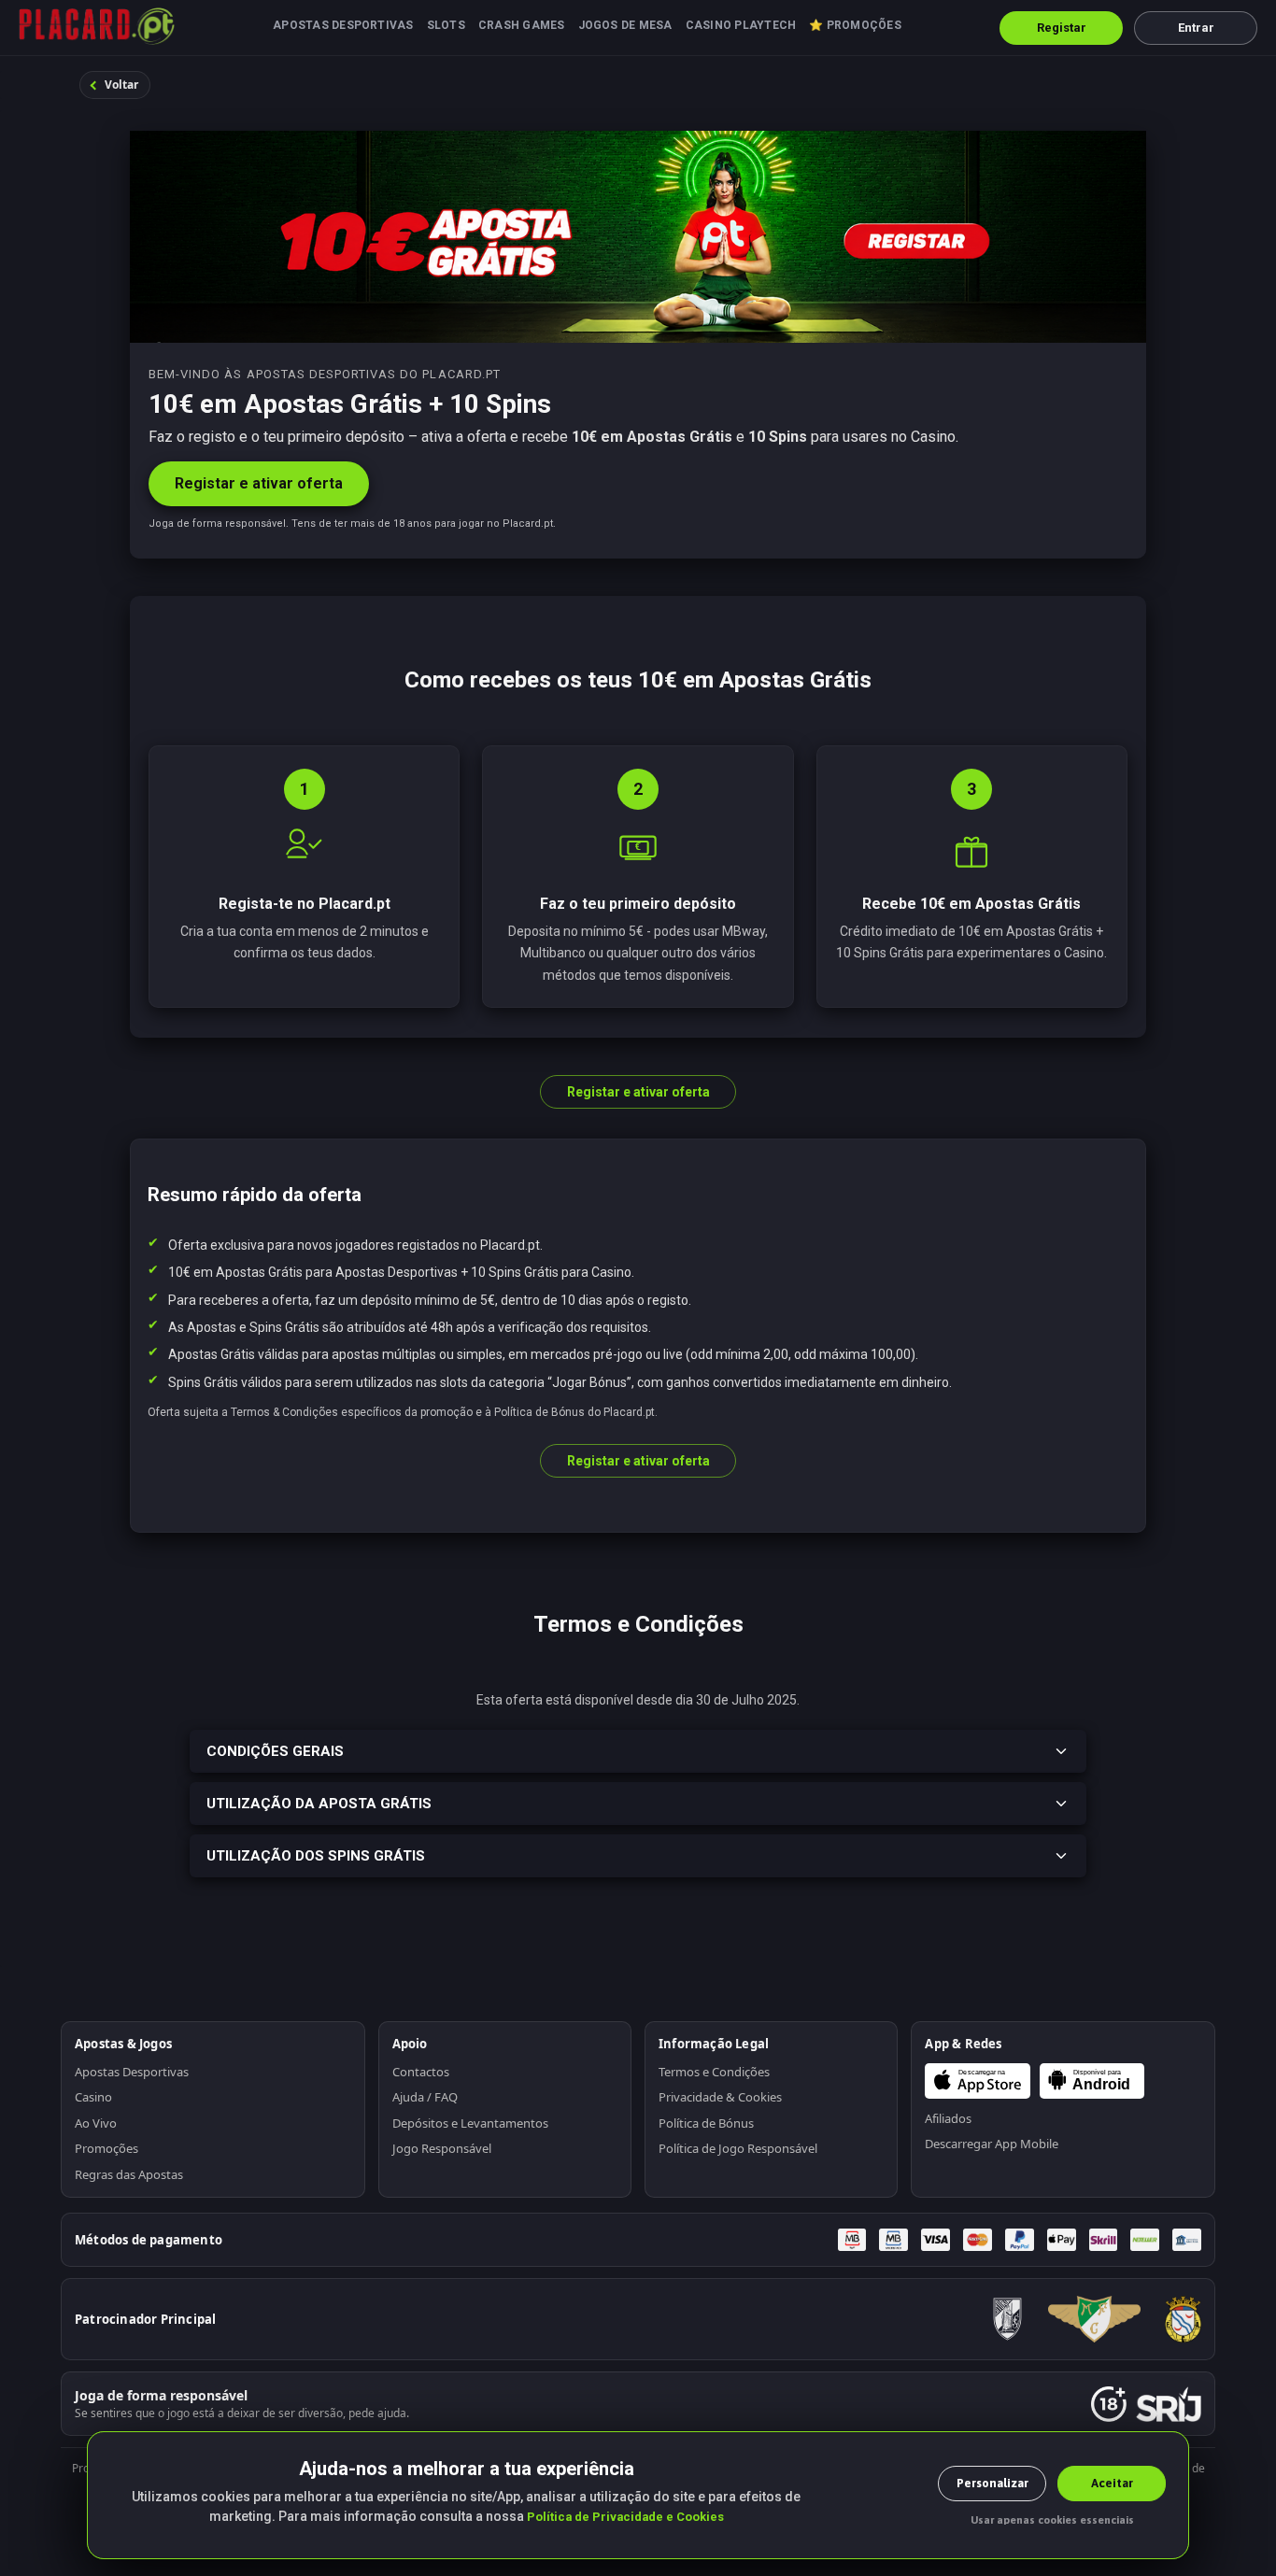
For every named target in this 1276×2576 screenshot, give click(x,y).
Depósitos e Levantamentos (470, 2123)
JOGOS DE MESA (625, 25)
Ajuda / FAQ (425, 2097)
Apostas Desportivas (132, 2072)
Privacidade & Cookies (720, 2097)
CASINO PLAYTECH (741, 25)
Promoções (106, 2148)
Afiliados (948, 2118)
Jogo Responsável (442, 2148)
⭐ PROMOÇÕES (855, 25)
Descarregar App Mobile (992, 2144)
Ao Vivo (96, 2123)
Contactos (421, 2072)
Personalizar (992, 2483)
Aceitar (1112, 2483)
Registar (1062, 28)
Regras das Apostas (129, 2174)
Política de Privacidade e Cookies (625, 2517)
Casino (93, 2097)
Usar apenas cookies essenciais (1052, 2520)
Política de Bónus (706, 2123)
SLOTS (446, 25)
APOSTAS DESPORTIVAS (343, 25)
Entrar (1196, 28)
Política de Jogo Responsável (738, 2148)
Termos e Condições (714, 2072)
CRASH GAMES (522, 25)
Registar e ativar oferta (259, 483)
